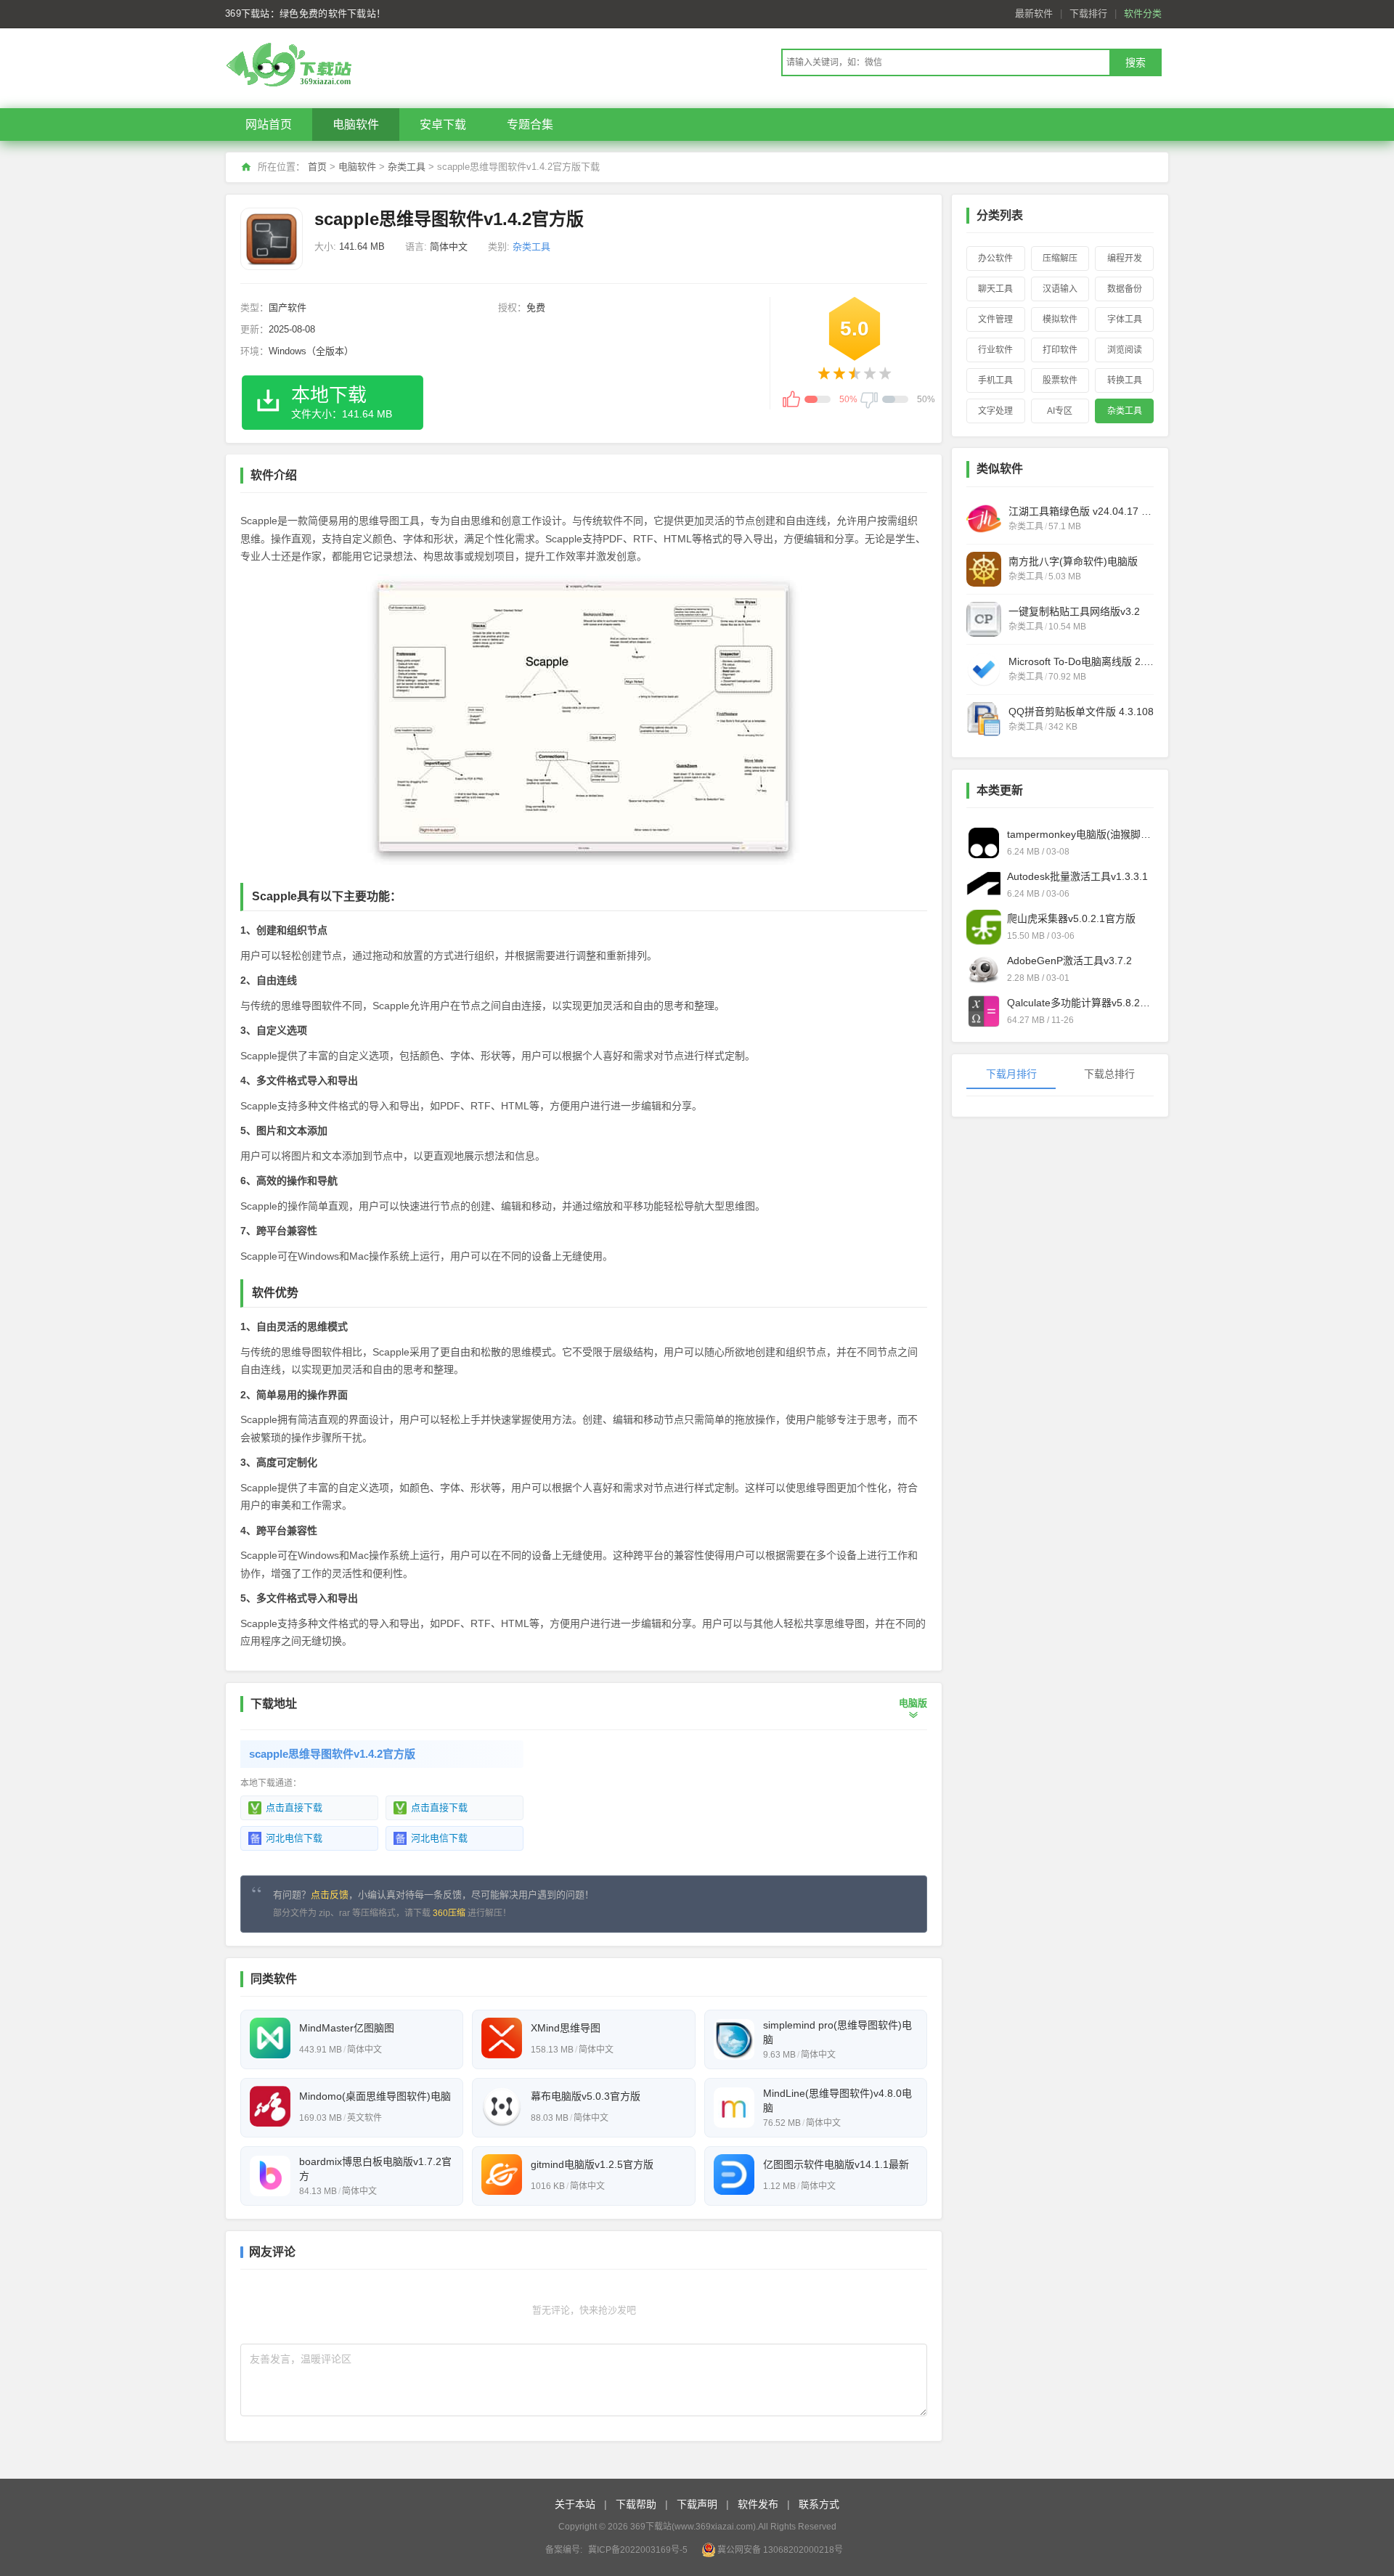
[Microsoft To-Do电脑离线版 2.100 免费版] (984, 669)
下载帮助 (636, 2504)
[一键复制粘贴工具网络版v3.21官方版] (984, 619)
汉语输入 (1060, 289)
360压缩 (449, 1913)
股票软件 (1060, 380)
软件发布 (758, 2504)
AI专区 (1060, 411)
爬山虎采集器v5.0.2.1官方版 (1071, 918)
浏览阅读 (1125, 350)
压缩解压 (1060, 258)
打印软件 (1060, 350)
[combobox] (945, 62)
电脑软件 (356, 125)
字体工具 (1125, 319)
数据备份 (1125, 289)
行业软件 (995, 350)
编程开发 (1125, 258)
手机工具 (995, 380)
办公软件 (995, 258)
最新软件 (1034, 13)
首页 (317, 167)
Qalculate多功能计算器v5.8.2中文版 (1080, 1003)
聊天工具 (995, 289)
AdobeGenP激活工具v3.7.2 (1069, 961)
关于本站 (575, 2504)
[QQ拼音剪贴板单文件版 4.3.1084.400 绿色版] (984, 720)
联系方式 (819, 2504)
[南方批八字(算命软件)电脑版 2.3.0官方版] (984, 569)
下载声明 (697, 2504)
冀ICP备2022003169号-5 (638, 2550)
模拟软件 (1060, 319)
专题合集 (530, 125)
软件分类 (1143, 13)
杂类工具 (407, 167)
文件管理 (995, 319)
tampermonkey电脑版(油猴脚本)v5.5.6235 (1080, 834)
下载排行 (1088, 13)
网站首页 (269, 125)
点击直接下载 (294, 1807)
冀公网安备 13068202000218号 (780, 2550)
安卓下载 (443, 125)
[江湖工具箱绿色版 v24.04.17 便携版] (984, 519)
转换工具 (1125, 380)
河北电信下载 (294, 1838)
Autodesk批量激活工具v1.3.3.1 (1077, 876)
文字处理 (995, 411)
